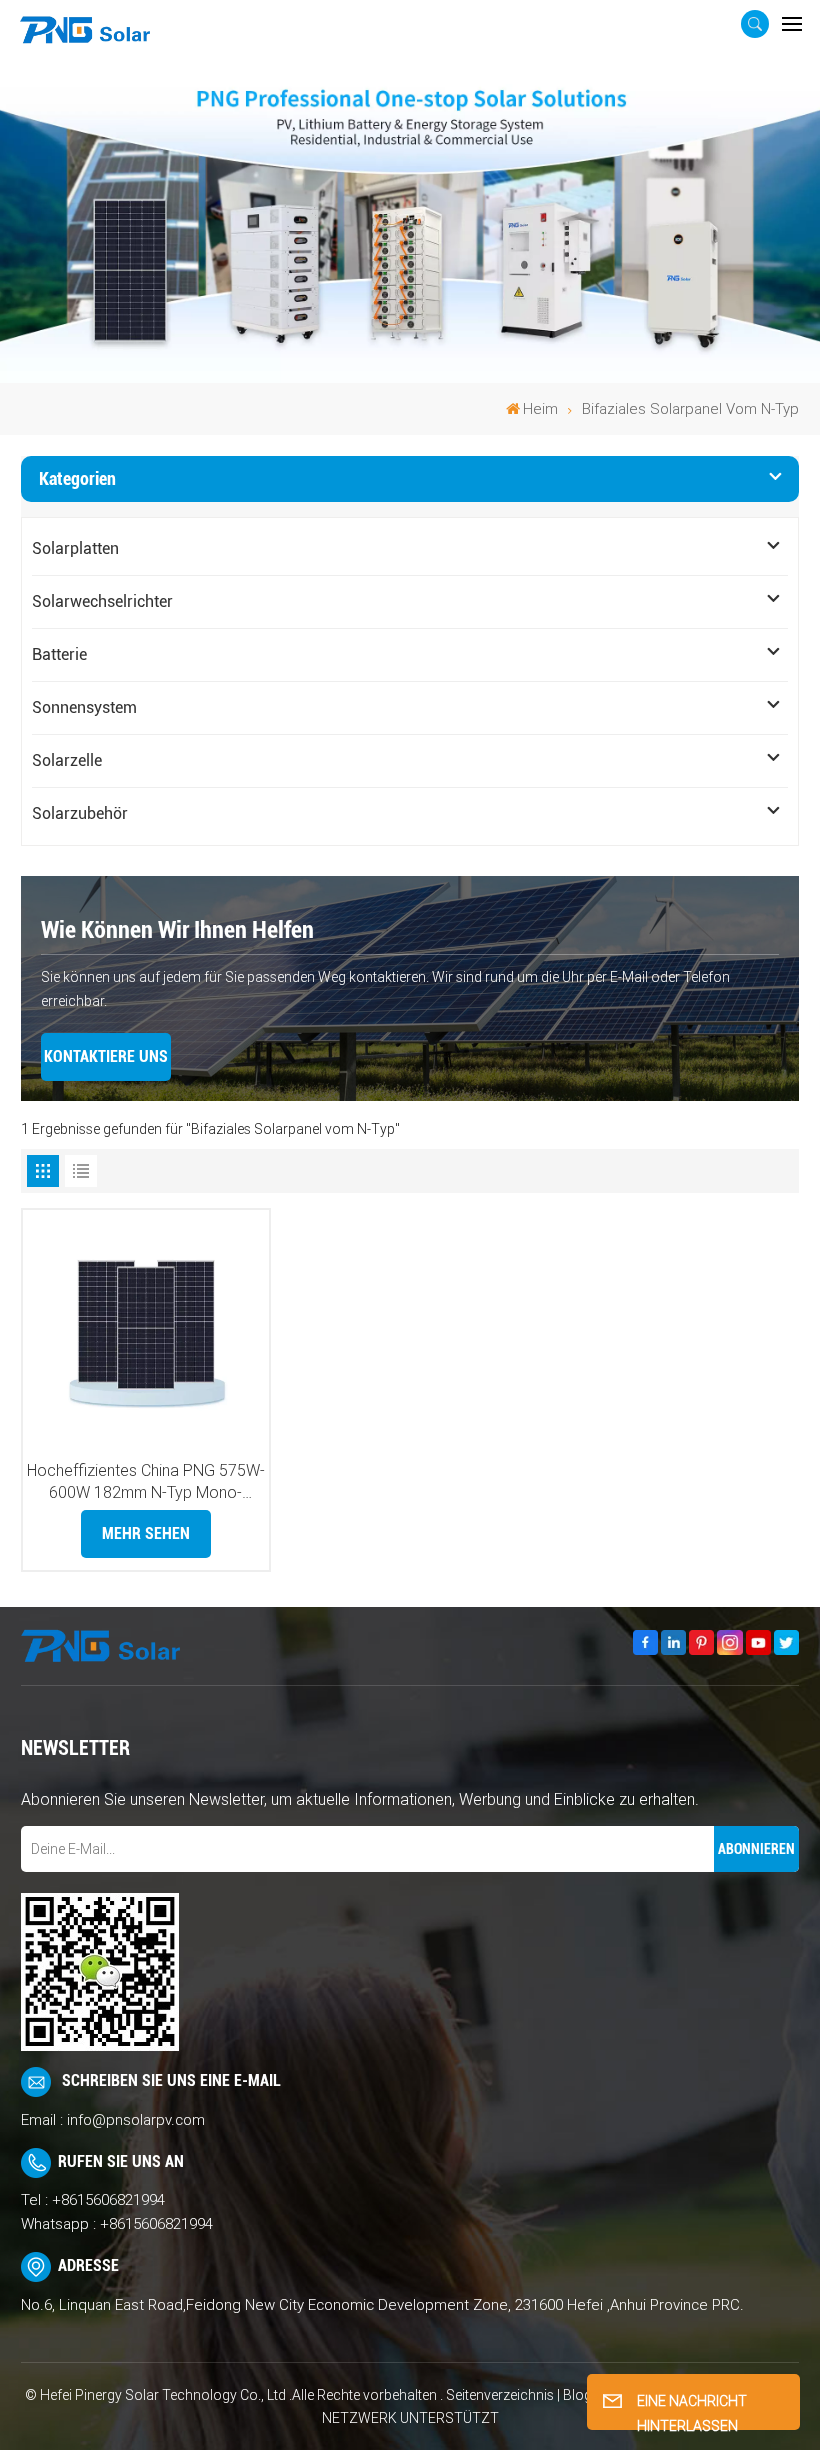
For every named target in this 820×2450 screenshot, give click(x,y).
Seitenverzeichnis (501, 2395)
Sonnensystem (84, 707)
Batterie (59, 654)
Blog (577, 2395)
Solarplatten (75, 548)
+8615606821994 (108, 2200)
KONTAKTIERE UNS (106, 1056)
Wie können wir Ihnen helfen (177, 930)
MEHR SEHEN (146, 1533)
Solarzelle (67, 760)
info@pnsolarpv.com (136, 2120)
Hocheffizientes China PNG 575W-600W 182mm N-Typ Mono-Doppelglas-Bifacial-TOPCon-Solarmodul (146, 1483)
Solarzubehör (80, 813)
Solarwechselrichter (102, 601)
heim (540, 409)
